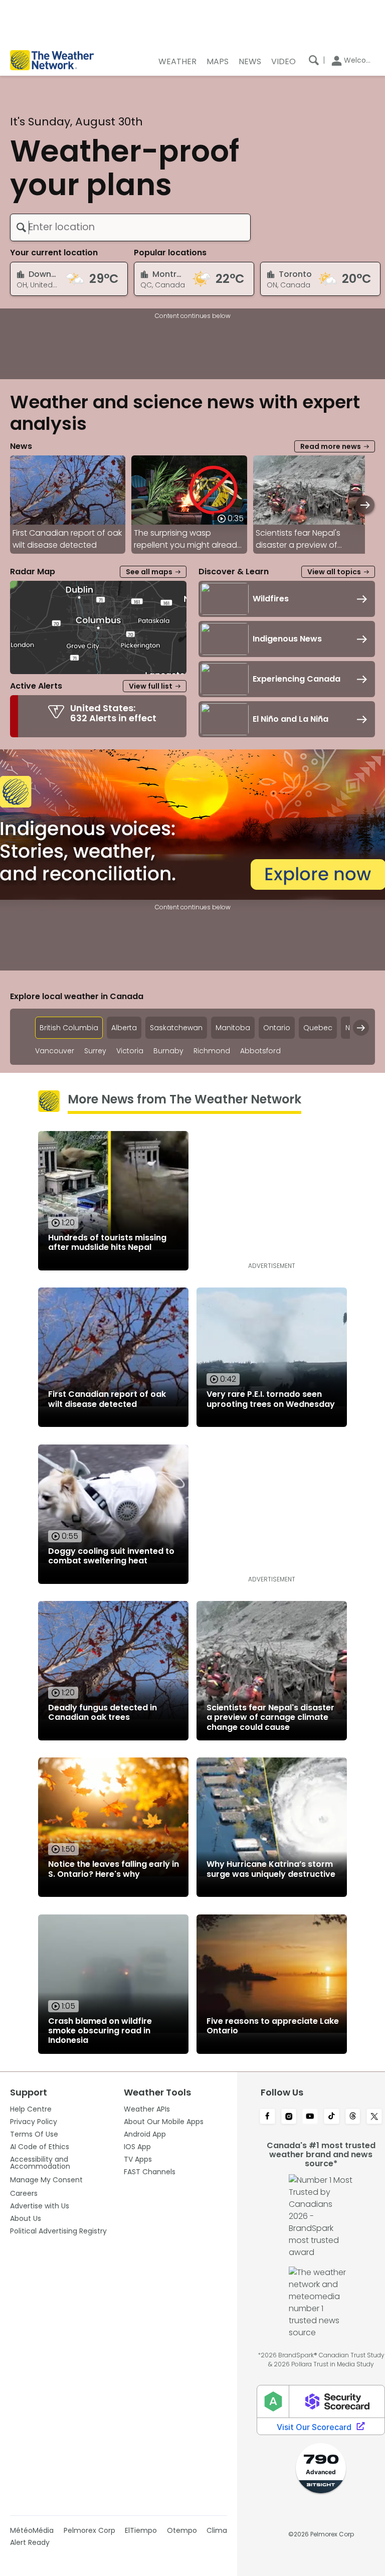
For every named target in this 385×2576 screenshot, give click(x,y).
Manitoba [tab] (233, 1028)
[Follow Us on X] (374, 2117)
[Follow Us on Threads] (353, 2117)
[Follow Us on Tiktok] (332, 2117)
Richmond (212, 1051)
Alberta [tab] (124, 1028)
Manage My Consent (46, 2180)
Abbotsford (260, 1051)
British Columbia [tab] (69, 1028)
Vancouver (55, 1051)
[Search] (314, 60)
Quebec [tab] (318, 1028)
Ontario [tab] (277, 1028)
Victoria (130, 1051)
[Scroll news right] (365, 505)
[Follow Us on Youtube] (310, 2117)
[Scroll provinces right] (361, 1028)
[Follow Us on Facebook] (267, 2117)
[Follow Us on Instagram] (289, 2117)
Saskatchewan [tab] (176, 1028)
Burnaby (168, 1051)
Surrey (95, 1051)
